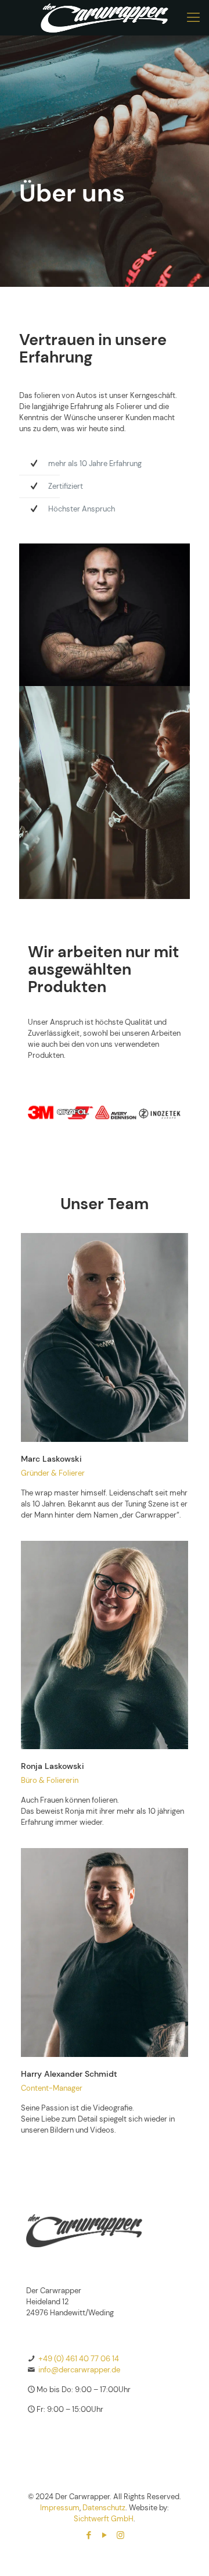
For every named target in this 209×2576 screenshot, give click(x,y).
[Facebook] (89, 2535)
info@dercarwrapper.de (79, 2370)
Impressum (60, 2508)
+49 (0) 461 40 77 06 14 (79, 2359)
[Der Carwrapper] (105, 17)
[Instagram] (120, 2535)
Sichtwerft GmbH (104, 2519)
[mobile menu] (193, 17)
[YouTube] (105, 2535)
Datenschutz (104, 2508)
